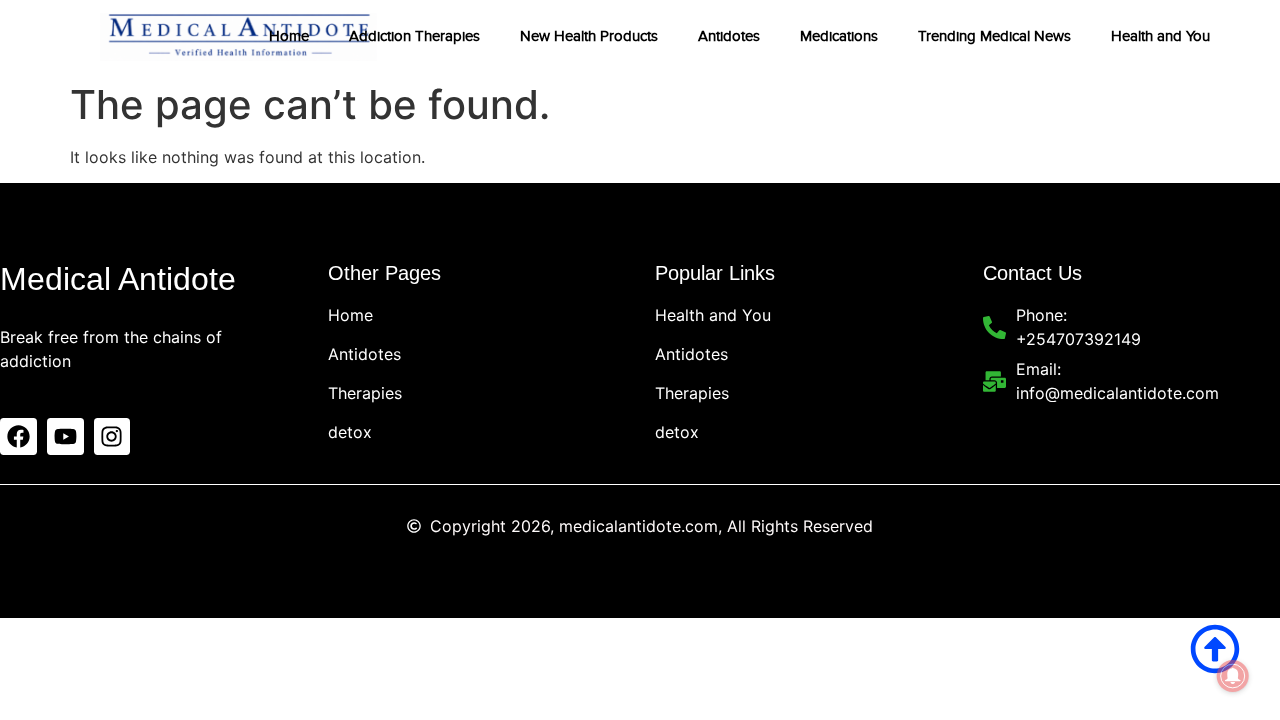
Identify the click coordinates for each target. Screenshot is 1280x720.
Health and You (1160, 36)
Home (289, 36)
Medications (839, 36)
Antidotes (729, 36)
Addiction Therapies (414, 36)
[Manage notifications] (1233, 676)
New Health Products (589, 36)
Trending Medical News (994, 36)
